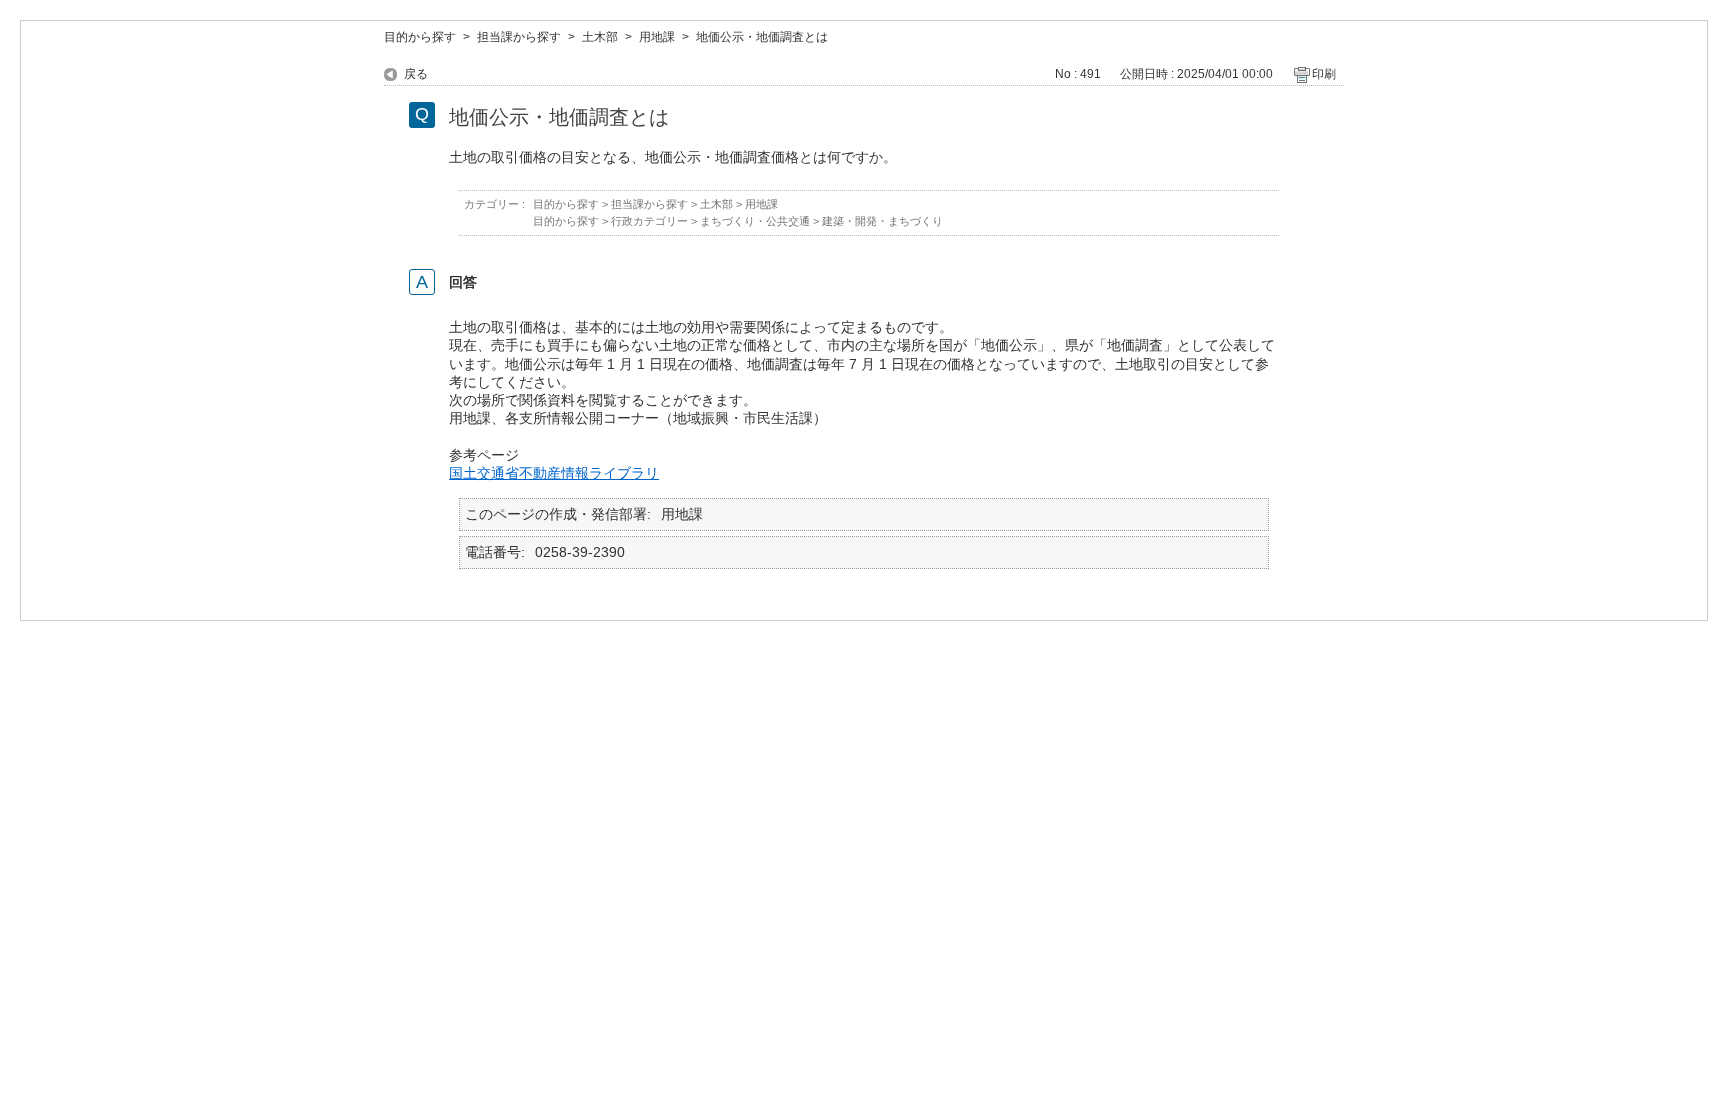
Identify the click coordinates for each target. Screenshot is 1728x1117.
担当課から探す (519, 37)
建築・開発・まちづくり (882, 221)
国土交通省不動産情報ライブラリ (554, 473)
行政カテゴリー (649, 221)
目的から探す (420, 37)
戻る (416, 74)
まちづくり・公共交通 (755, 221)
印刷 (1324, 74)
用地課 (657, 37)
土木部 (600, 37)
